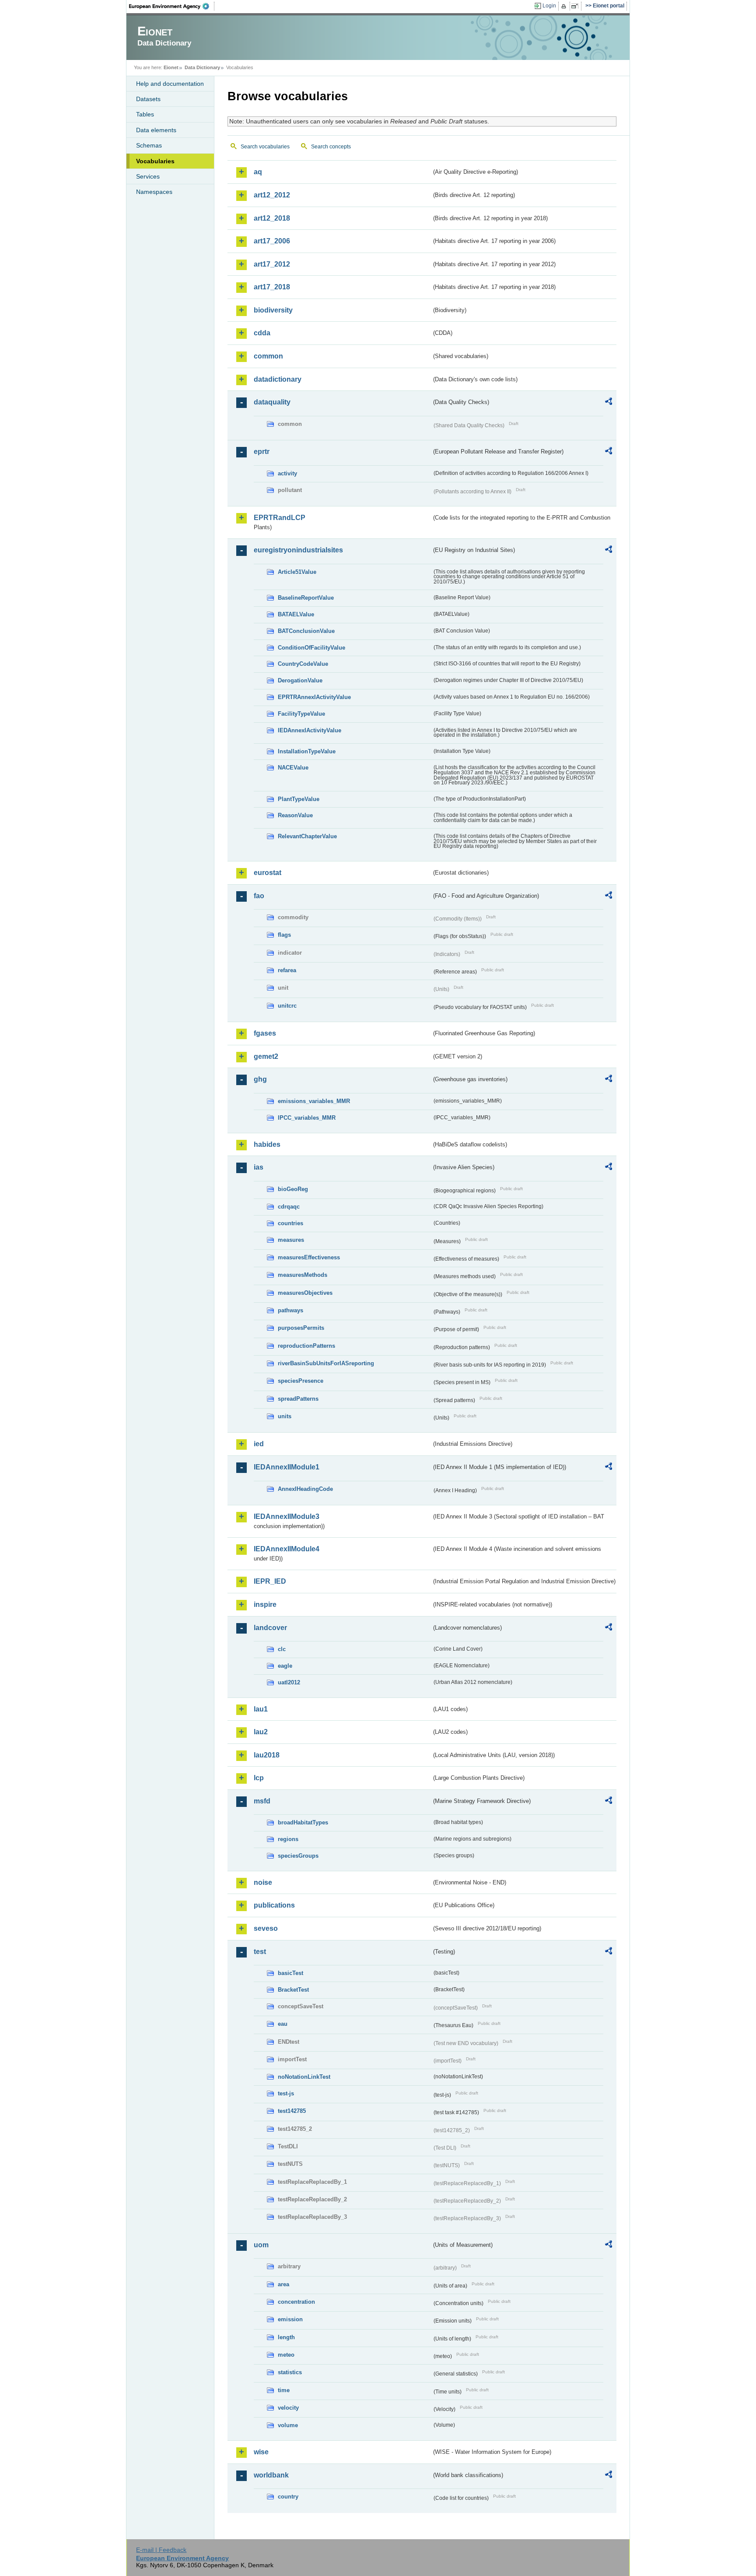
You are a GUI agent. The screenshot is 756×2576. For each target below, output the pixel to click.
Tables (145, 114)
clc (282, 1649)
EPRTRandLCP (280, 518)
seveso (266, 1928)
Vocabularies (155, 161)
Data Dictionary (202, 67)
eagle (285, 1666)
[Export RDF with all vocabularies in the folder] (609, 403)
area (283, 2284)
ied (259, 1444)
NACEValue (293, 768)
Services (148, 176)
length (286, 2337)
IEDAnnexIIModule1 (287, 1467)
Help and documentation (170, 84)
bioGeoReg (293, 1189)
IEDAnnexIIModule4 (287, 1549)
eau (283, 2024)
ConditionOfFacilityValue (311, 648)
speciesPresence (301, 1381)
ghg (260, 1079)
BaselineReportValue (306, 598)
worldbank (271, 2475)
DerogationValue (300, 680)
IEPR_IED (270, 1581)
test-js (286, 2093)
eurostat (268, 873)
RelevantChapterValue (307, 836)
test (260, 1952)
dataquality (272, 402)
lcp (259, 1778)
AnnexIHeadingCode (305, 1489)
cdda (262, 333)
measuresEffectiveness (309, 1257)
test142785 (292, 2111)
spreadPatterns (298, 1399)
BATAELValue (296, 614)
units (285, 1416)
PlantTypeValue (299, 799)
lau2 (261, 1732)
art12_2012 (272, 195)
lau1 (261, 1709)
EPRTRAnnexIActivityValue (314, 697)
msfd (262, 1801)
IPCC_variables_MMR (307, 1118)
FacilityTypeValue (301, 714)
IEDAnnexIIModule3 (287, 1516)
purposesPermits (301, 1328)
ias (259, 1167)
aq (258, 172)
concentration (296, 2302)
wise (261, 2452)
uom (261, 2245)
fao (259, 896)
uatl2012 (289, 1682)
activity (287, 473)
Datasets (148, 99)
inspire (265, 1604)
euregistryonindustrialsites (298, 550)
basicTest (290, 1973)
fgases (265, 1033)
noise (263, 1882)
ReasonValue (295, 815)
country (288, 2497)
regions (288, 1839)
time (284, 2390)
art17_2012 (272, 264)
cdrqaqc (289, 1207)
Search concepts (331, 147)
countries (290, 1223)
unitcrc (287, 1006)
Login (549, 6)
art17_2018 (272, 287)
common (268, 356)
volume (288, 2425)
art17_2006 (272, 241)
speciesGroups (298, 1856)
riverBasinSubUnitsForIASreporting (326, 1363)
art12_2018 (272, 218)
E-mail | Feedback (161, 2550)
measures (291, 1240)
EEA (172, 6)
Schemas (149, 145)
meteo (286, 2355)
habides (267, 1144)
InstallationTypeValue (307, 751)
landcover (270, 1628)
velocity (288, 2408)
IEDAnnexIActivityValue (310, 730)
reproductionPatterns (306, 1346)
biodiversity (273, 310)
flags (284, 935)
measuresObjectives (305, 1293)
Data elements (156, 130)
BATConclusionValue (306, 631)
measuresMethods (303, 1275)
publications (274, 1905)
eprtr (262, 452)
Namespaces (154, 192)
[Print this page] (565, 6)
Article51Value (297, 572)
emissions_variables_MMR (314, 1101)
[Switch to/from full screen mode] (576, 6)
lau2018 (267, 1755)
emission (290, 2319)
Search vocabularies (265, 147)
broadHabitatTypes (303, 1822)
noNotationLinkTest (304, 2077)
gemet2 (266, 1056)
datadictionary (278, 379)
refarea (287, 970)
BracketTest (293, 1990)
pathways (290, 1310)
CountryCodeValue (303, 664)
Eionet (171, 67)
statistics (290, 2372)
